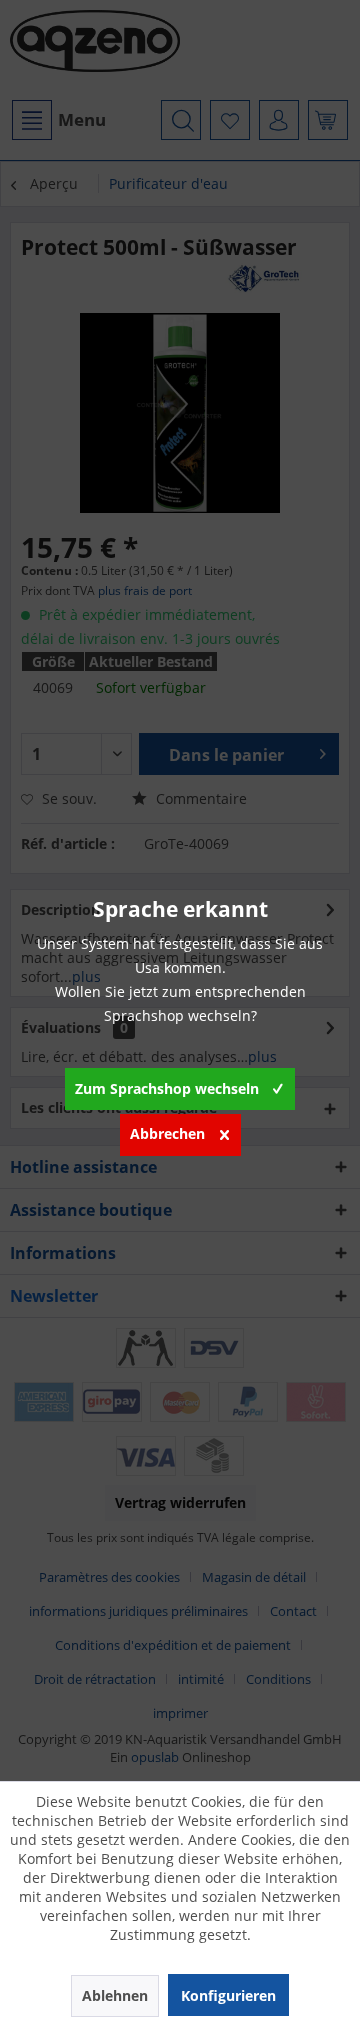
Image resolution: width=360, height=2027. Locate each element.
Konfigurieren (228, 1995)
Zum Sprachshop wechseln (167, 1088)
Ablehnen (115, 1995)
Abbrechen (167, 1133)
